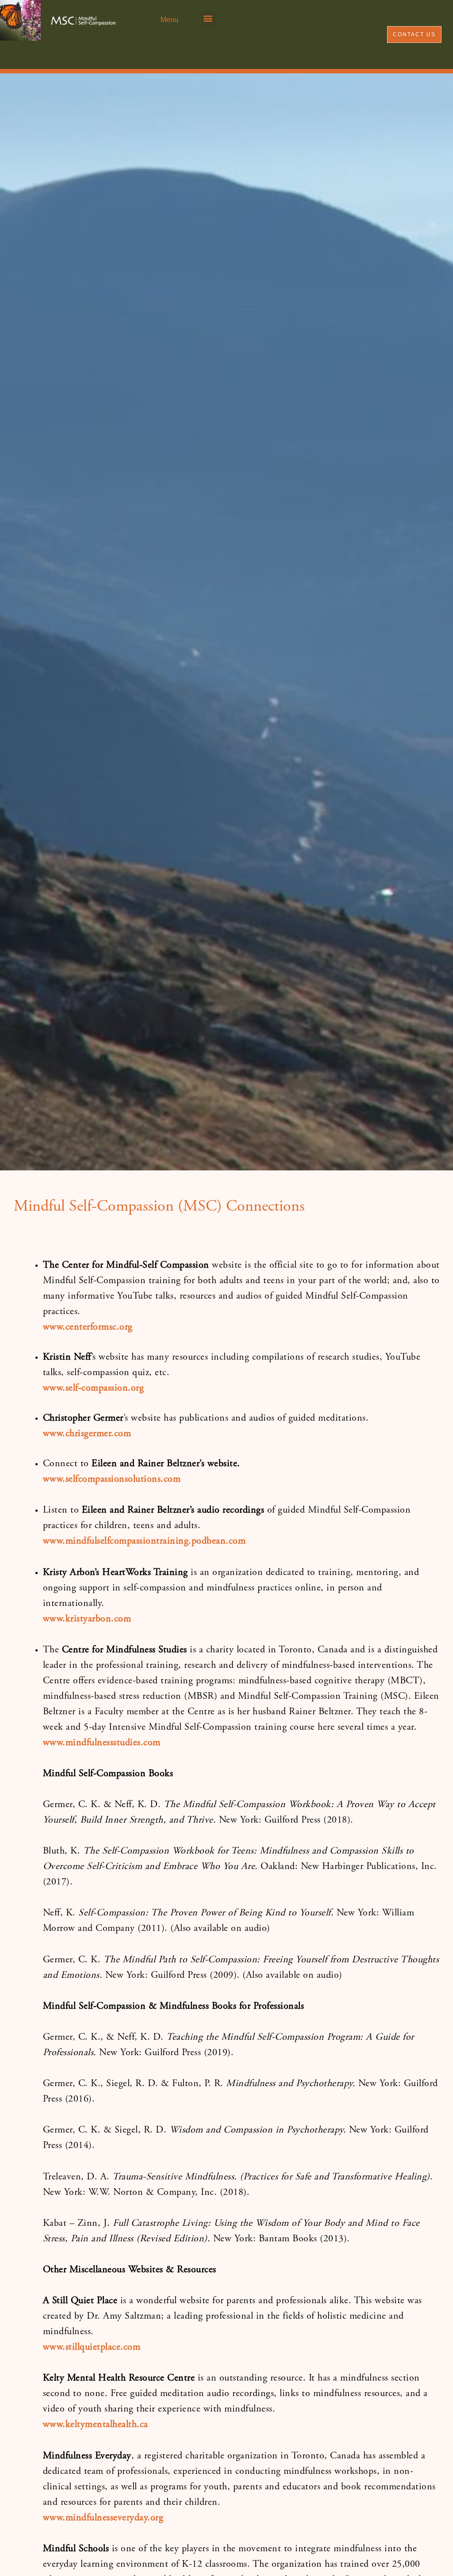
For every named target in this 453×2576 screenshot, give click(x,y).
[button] (208, 18)
